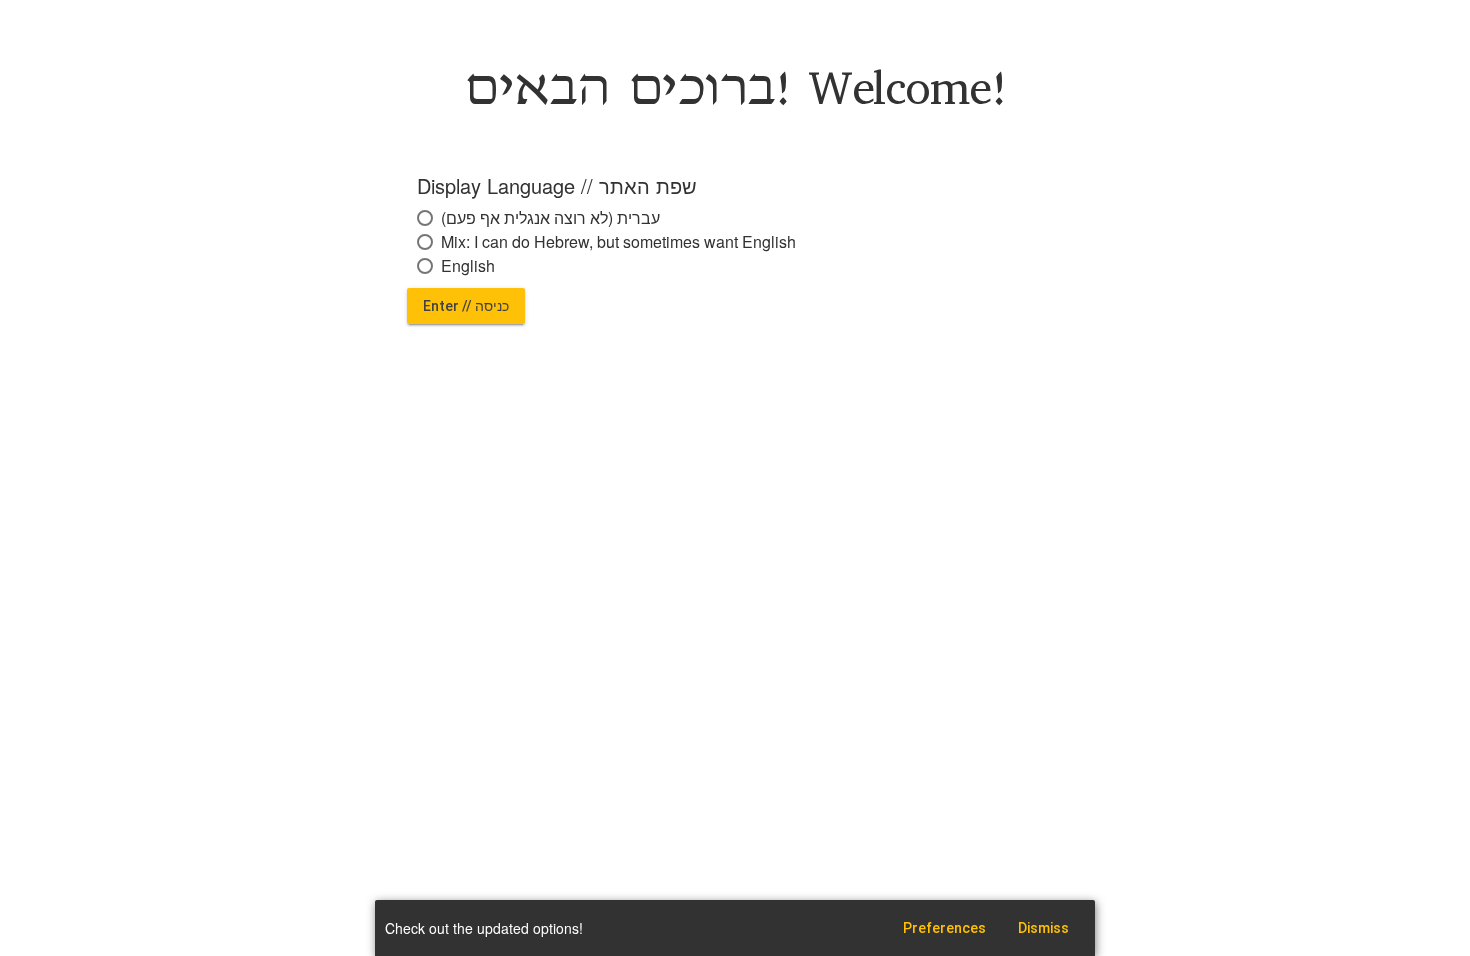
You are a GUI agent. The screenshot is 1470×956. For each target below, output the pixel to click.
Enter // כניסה (466, 306)
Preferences (944, 928)
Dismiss (1043, 928)
